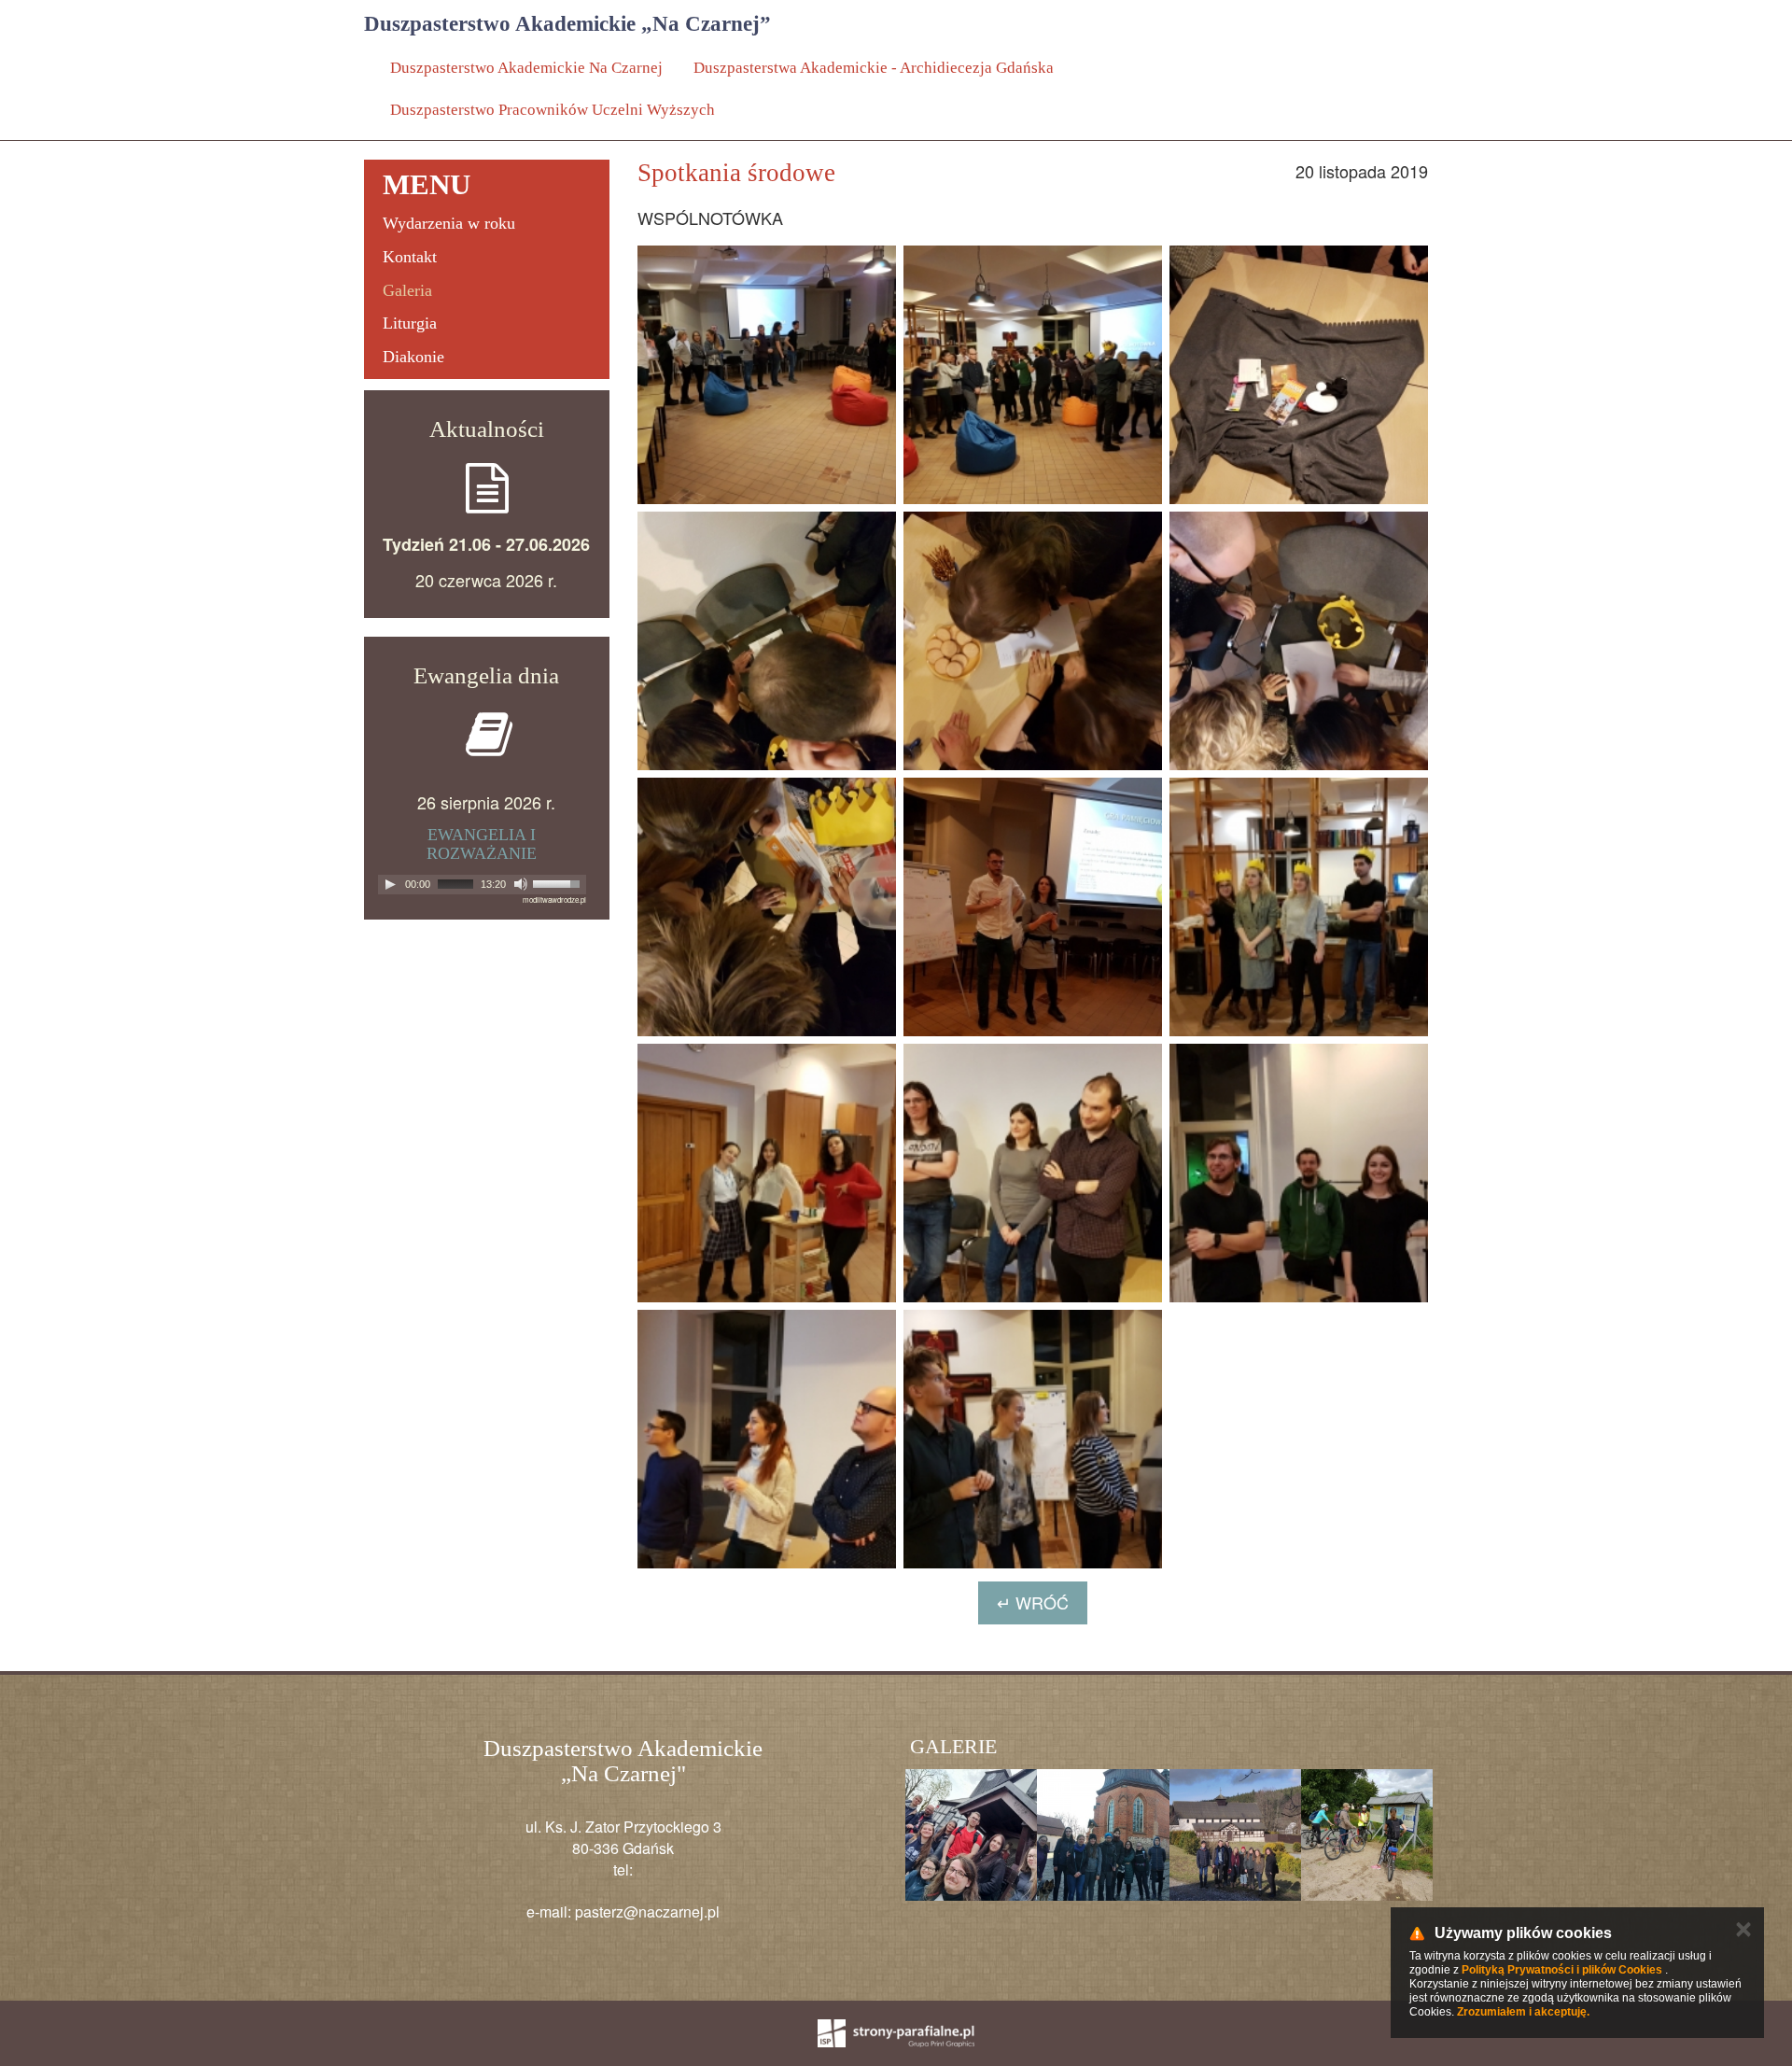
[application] (482, 885)
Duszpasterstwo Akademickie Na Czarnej (526, 68)
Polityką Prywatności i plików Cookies (1562, 1970)
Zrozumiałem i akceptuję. (1523, 2012)
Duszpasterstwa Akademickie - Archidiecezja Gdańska (874, 68)
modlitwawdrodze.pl (554, 899)
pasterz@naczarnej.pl (647, 1911)
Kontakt (410, 257)
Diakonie (413, 357)
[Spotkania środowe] (767, 375)
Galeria (407, 290)
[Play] (390, 884)
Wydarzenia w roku (449, 223)
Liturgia (410, 323)
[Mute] (521, 884)
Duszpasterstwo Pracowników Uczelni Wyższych (553, 110)
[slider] (559, 884)
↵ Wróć (1033, 1602)
